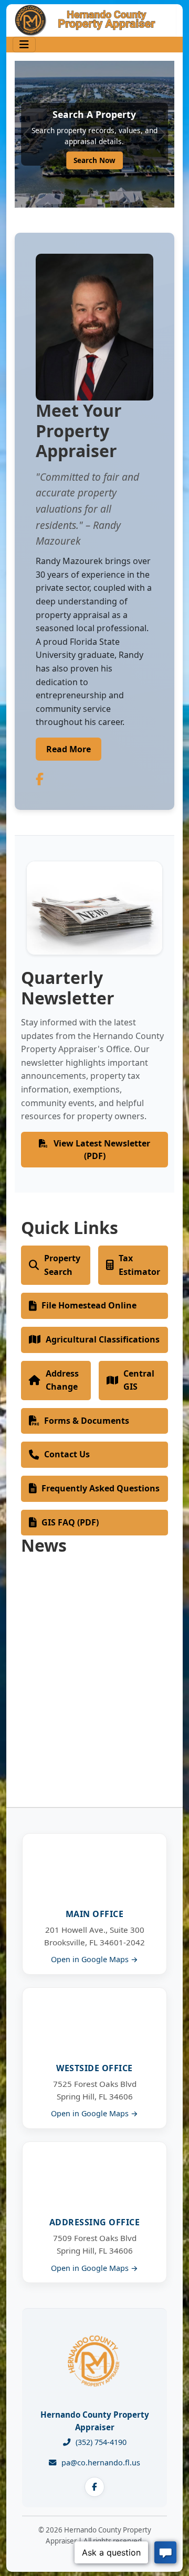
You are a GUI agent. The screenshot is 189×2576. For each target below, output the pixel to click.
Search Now (94, 160)
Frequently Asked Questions (101, 1488)
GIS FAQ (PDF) (70, 1522)
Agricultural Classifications (103, 1339)
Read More (69, 749)
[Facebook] (94, 2487)
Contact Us (67, 1454)
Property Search (62, 1265)
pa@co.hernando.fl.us (101, 2463)
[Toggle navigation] (24, 45)
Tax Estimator (139, 1265)
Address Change (62, 1380)
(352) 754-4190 (101, 2442)
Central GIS (139, 1380)
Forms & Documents (87, 1421)
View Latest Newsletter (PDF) (101, 1150)
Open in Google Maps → (94, 1959)
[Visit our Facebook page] (40, 779)
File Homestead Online (89, 1305)
